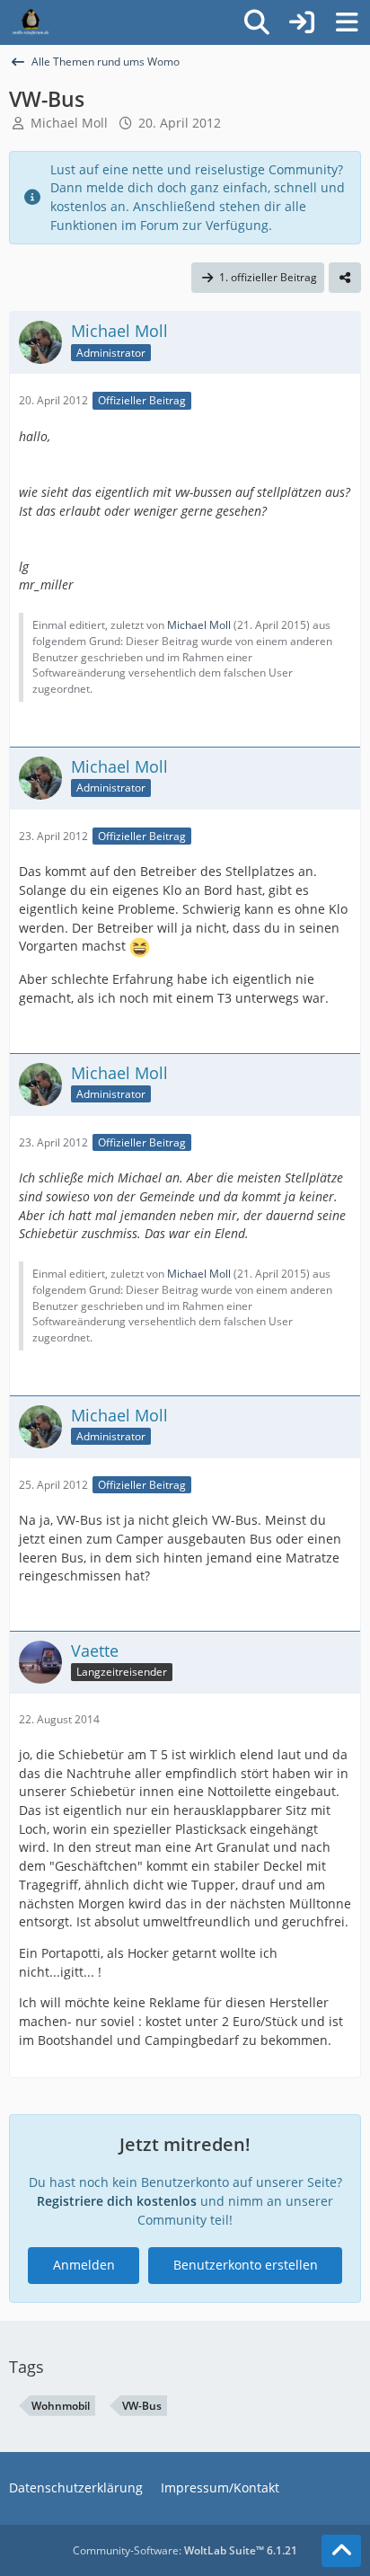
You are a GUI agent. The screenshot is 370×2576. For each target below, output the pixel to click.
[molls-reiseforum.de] (31, 22)
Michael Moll (69, 123)
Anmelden (84, 2265)
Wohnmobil (61, 2406)
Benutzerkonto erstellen (246, 2265)
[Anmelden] (302, 22)
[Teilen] (345, 278)
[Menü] (347, 22)
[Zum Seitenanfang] (341, 2551)
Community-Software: (185, 2550)
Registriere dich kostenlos (117, 2201)
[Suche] (257, 22)
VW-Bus (142, 2406)
